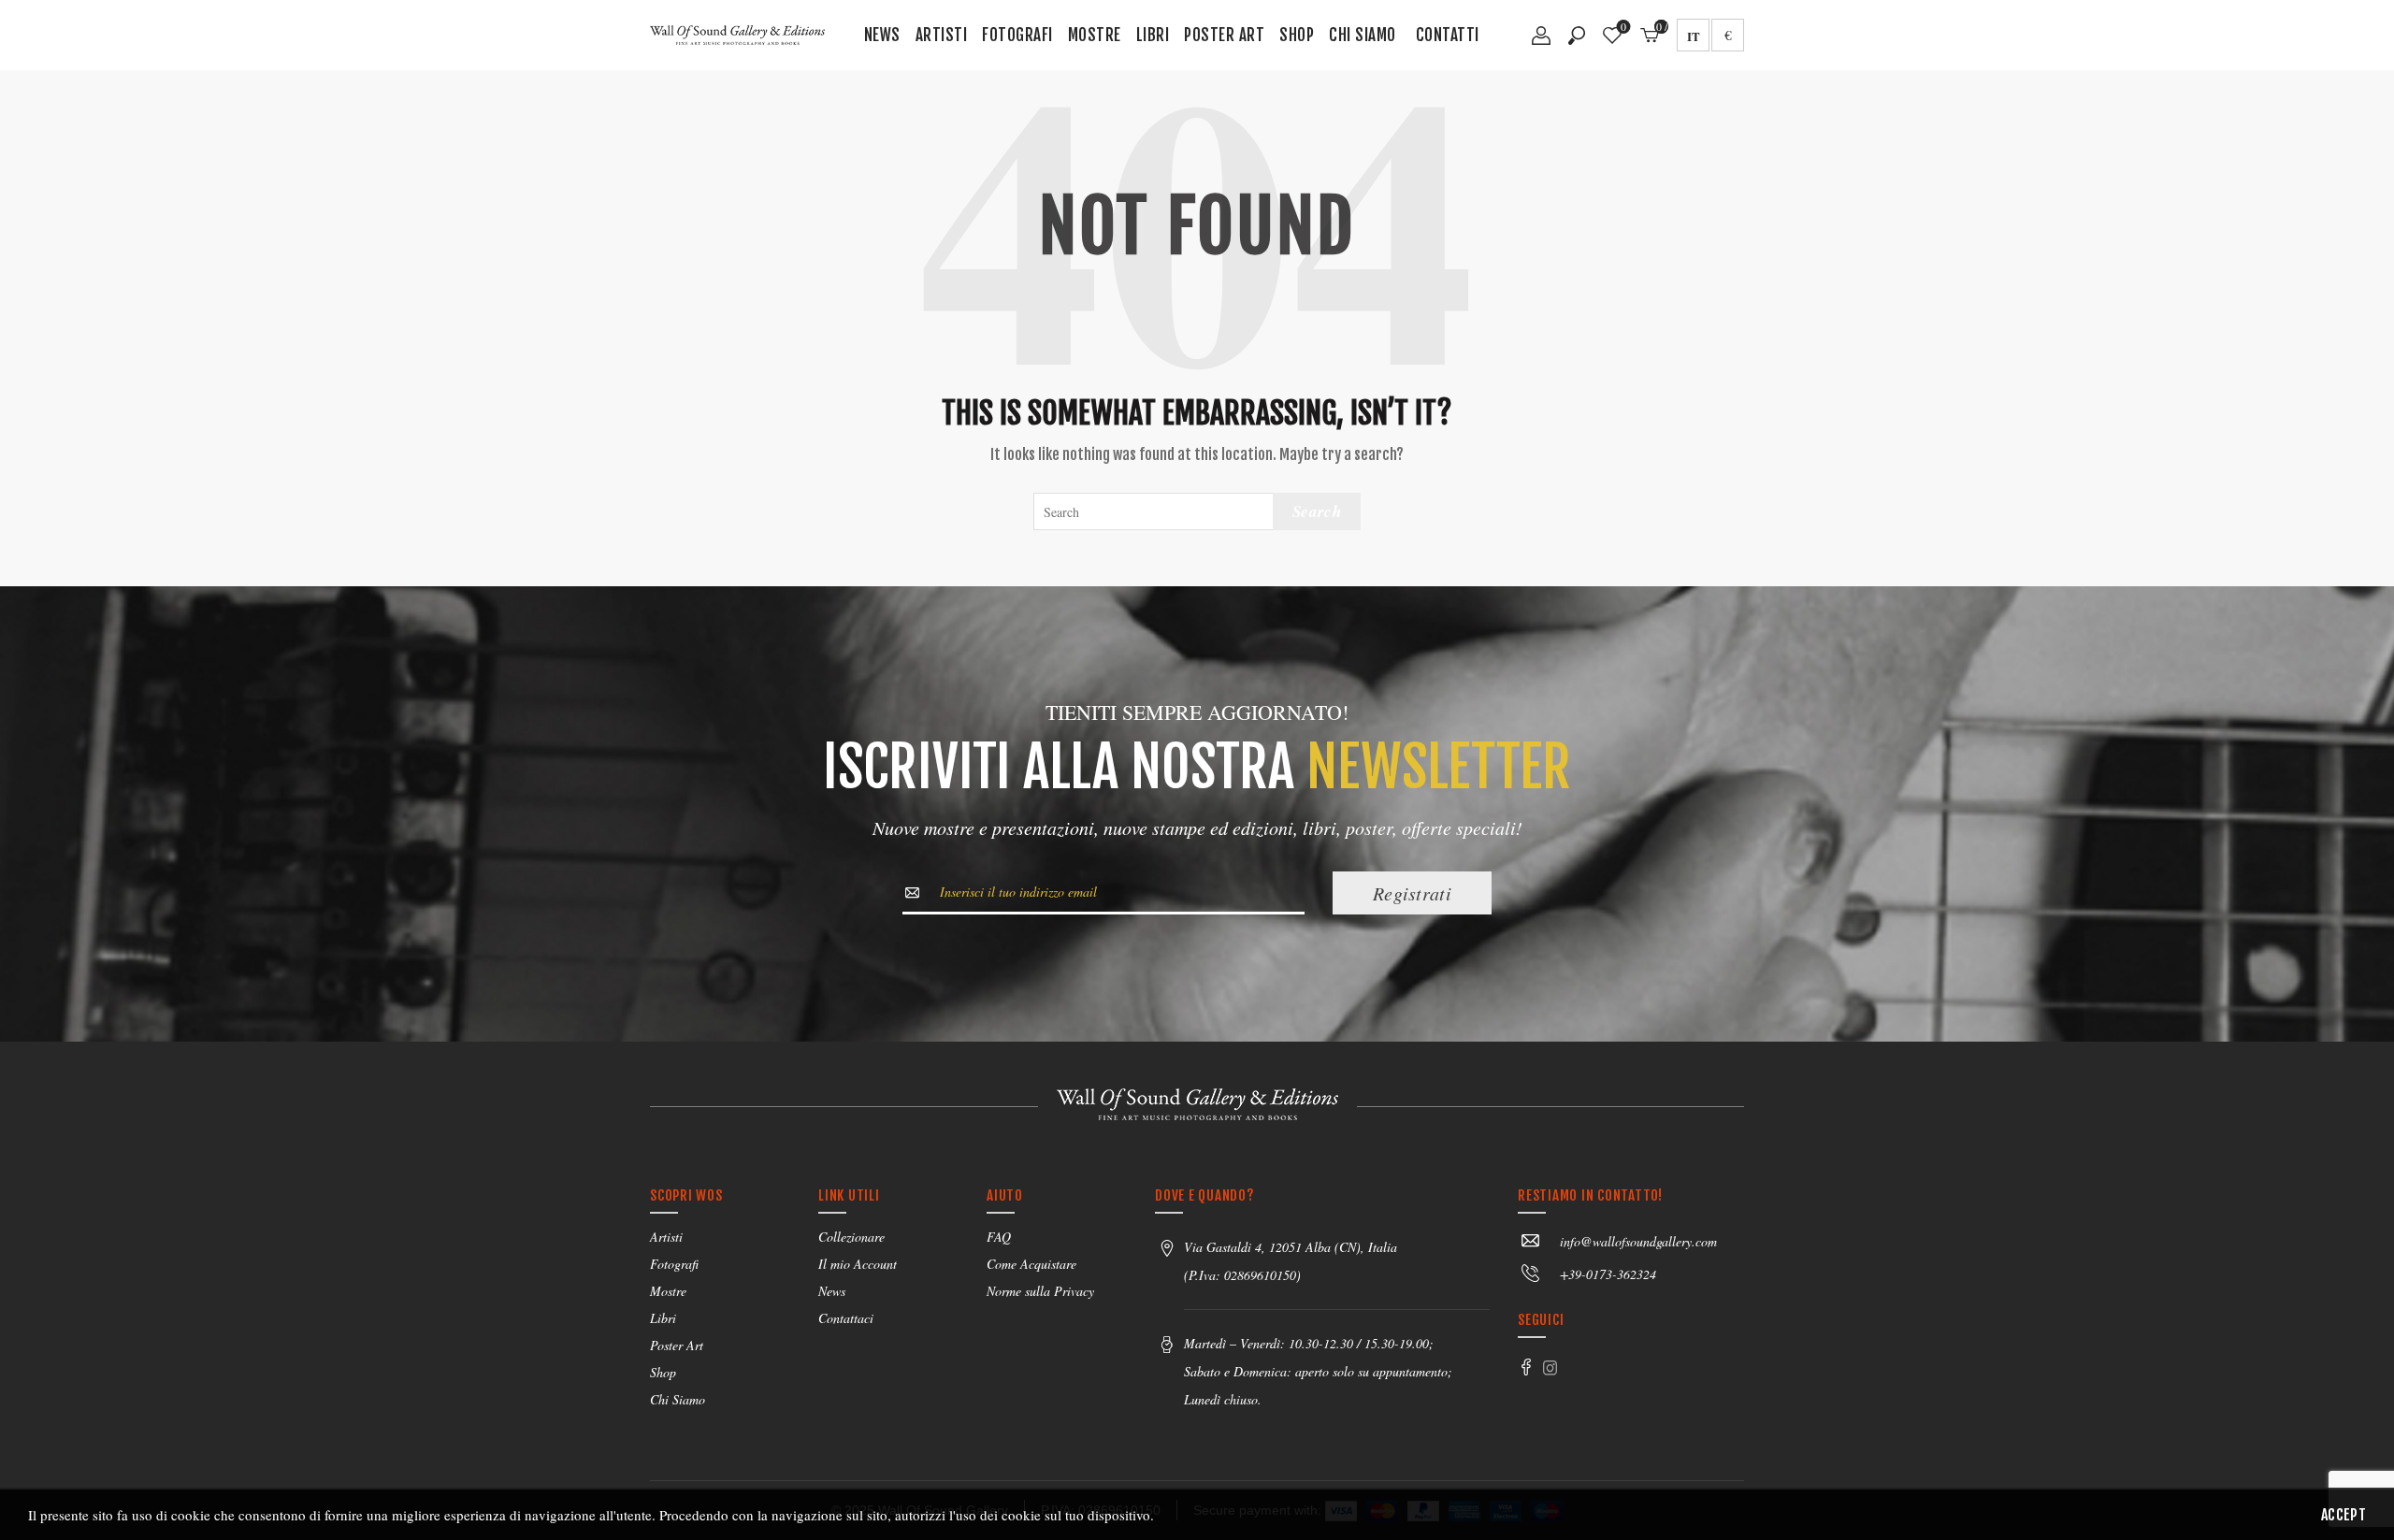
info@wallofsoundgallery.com (1638, 1241)
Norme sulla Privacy (1040, 1291)
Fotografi (1017, 35)
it (1694, 36)
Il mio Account (858, 1264)
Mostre (1095, 35)
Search (1317, 511)
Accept (2344, 1515)
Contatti (1448, 35)
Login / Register (1541, 42)
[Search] (1577, 36)
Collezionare (851, 1237)
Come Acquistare (1031, 1264)
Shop (1297, 35)
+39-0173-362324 (1608, 1274)
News (882, 35)
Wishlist (1623, 28)
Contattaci (846, 1318)
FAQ (999, 1237)
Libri (1153, 35)
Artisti (942, 35)
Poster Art (1224, 35)
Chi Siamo (1363, 35)
